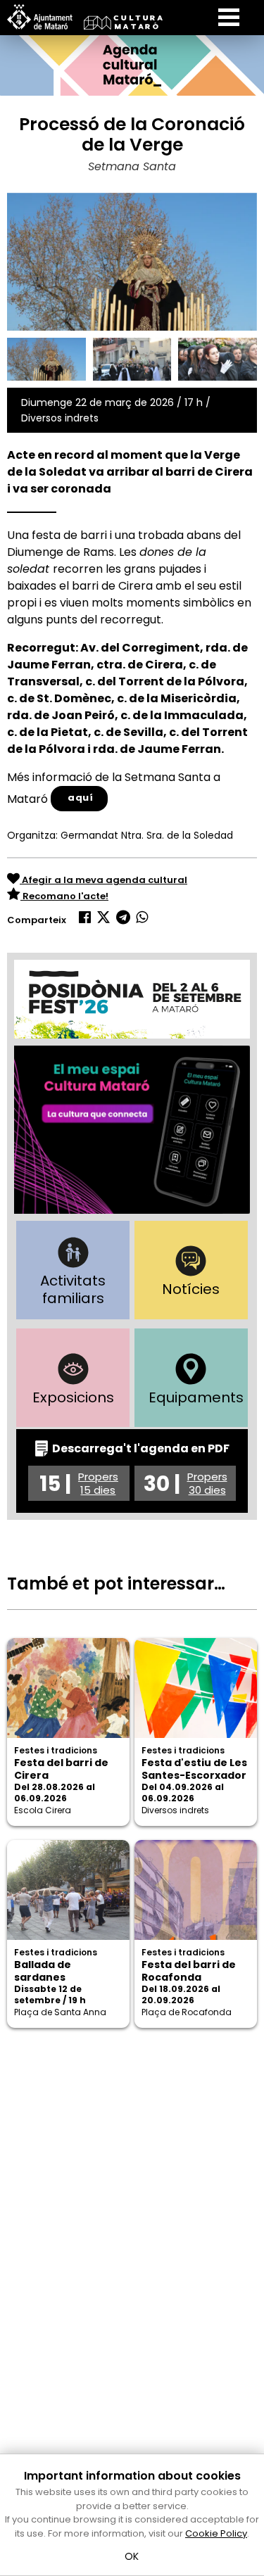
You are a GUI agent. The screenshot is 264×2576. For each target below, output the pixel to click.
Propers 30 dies (207, 1483)
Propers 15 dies (98, 1483)
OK (132, 2556)
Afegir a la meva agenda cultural (103, 880)
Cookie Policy (216, 2533)
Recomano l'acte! (64, 896)
